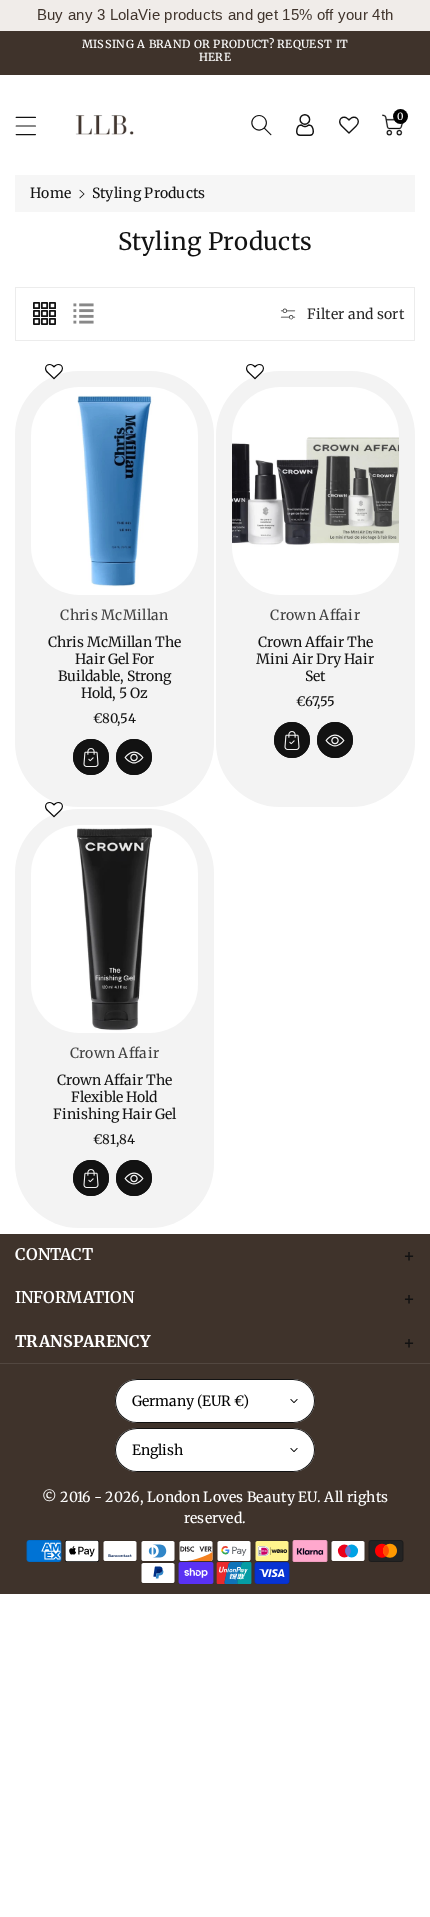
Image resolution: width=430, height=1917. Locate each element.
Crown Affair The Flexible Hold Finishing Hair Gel (114, 1097)
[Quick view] (134, 757)
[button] (35, 125)
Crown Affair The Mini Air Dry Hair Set (315, 659)
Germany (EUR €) (190, 1401)
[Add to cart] (91, 757)
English (157, 1450)
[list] (83, 314)
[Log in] (305, 125)
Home (50, 193)
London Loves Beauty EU (232, 1497)
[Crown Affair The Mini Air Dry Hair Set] (315, 491)
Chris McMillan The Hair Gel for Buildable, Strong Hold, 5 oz (114, 667)
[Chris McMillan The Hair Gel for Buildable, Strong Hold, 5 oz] (114, 491)
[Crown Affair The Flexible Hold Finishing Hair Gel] (114, 929)
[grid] (44, 314)
